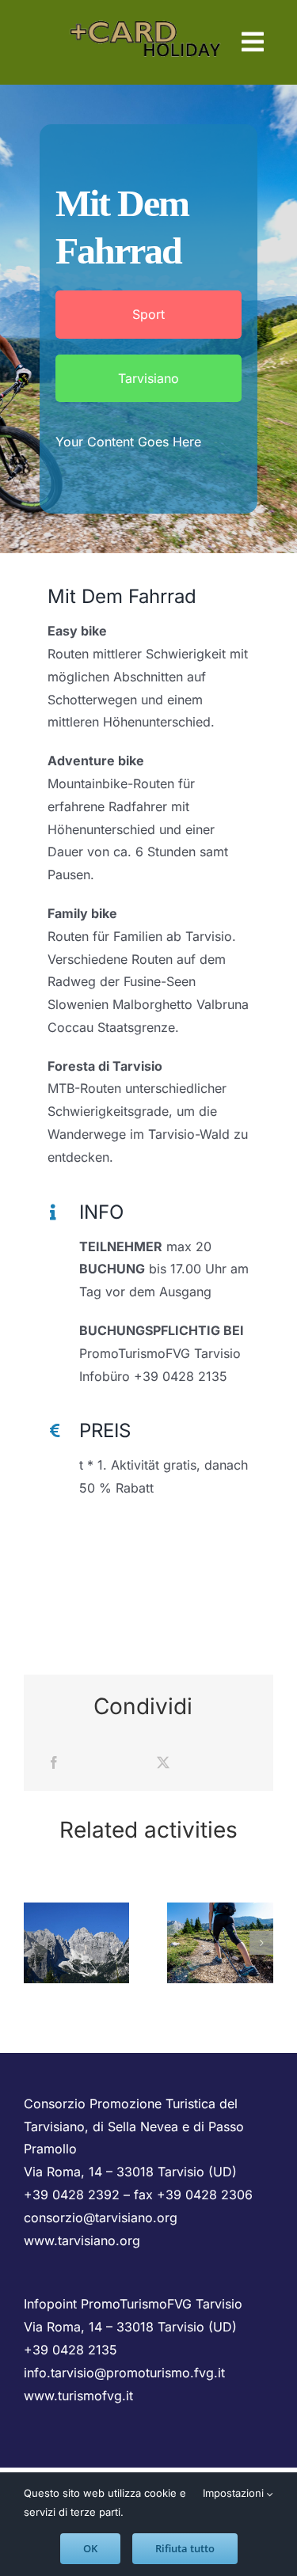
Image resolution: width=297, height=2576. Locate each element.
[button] (36, 1943)
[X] (163, 1763)
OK (90, 2548)
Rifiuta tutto (185, 2548)
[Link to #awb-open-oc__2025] (253, 42)
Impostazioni (235, 2493)
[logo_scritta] (146, 16)
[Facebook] (54, 1763)
